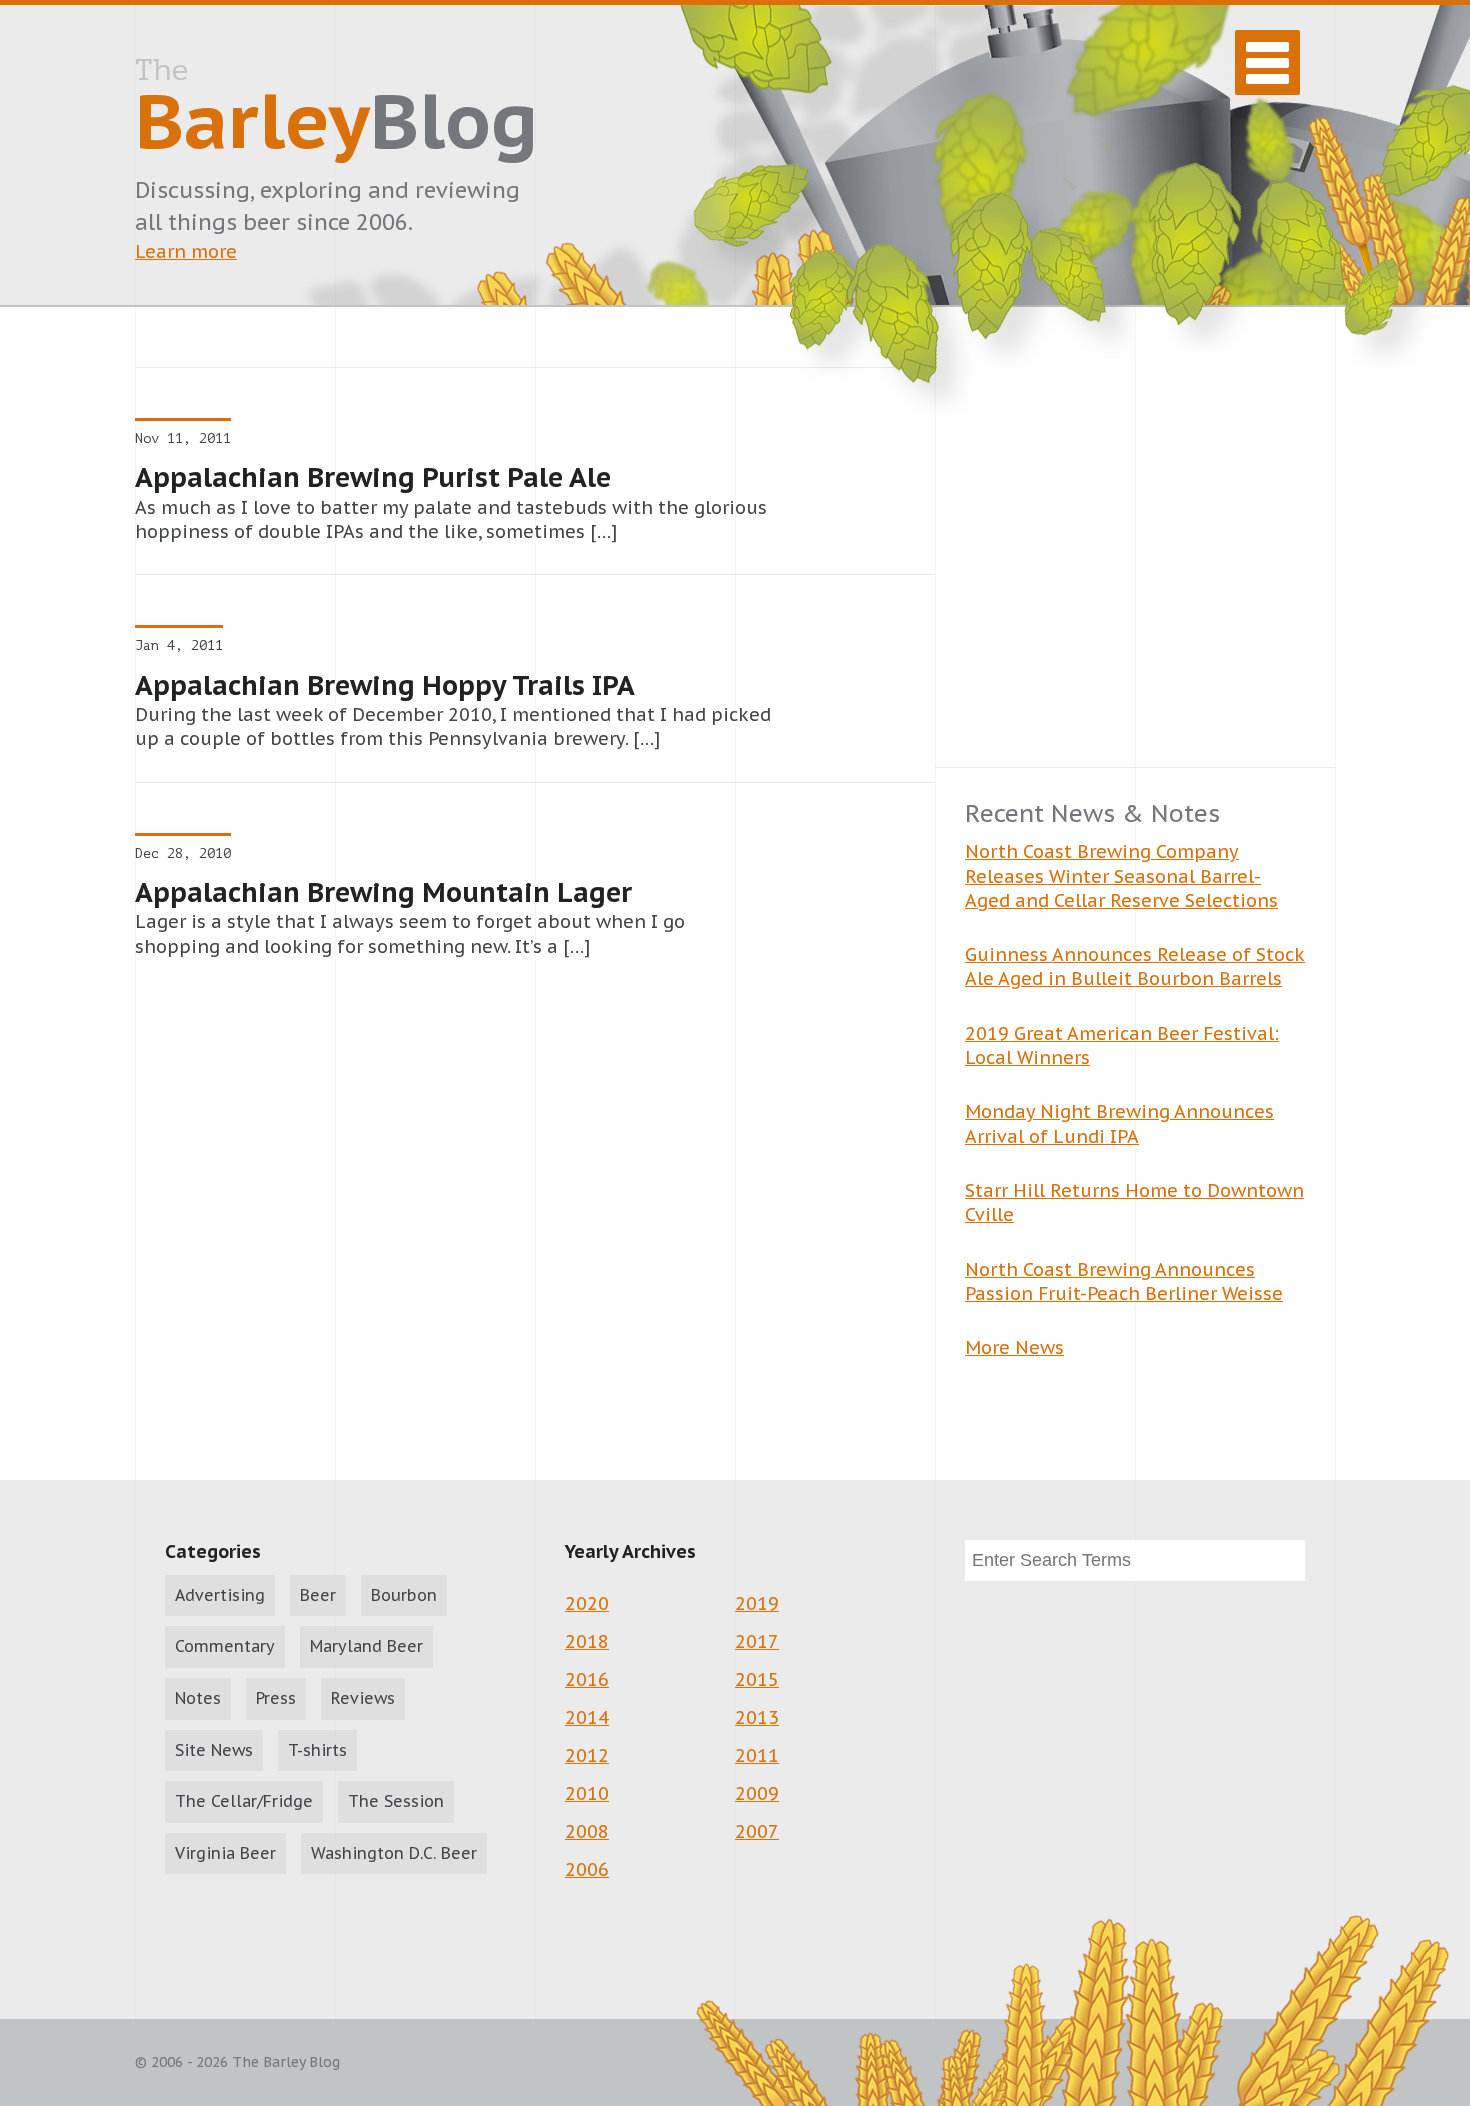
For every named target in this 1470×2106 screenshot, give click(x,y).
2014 (587, 1717)
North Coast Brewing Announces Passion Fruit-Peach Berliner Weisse (1124, 1281)
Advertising (220, 1595)
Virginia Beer (225, 1853)
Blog (336, 111)
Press (276, 1698)
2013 (757, 1717)
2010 (587, 1793)
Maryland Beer (366, 1646)
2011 (757, 1755)
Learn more (186, 251)
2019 (757, 1603)
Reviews (363, 1698)
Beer (318, 1595)
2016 (587, 1679)
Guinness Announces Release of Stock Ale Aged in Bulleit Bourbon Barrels (1135, 966)
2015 (757, 1679)
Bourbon (404, 1595)
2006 (587, 1869)
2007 (757, 1831)
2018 (587, 1641)
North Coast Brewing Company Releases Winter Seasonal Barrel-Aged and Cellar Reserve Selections (1121, 876)
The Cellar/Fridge (244, 1801)
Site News (214, 1750)
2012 (587, 1755)
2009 (757, 1793)
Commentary (225, 1646)
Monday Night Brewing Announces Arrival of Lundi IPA (1119, 1123)
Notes (198, 1698)
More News (1014, 1347)
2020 (587, 1603)
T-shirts (317, 1750)
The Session (396, 1801)
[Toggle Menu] (1267, 62)
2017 (757, 1641)
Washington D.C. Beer (394, 1853)
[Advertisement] (1135, 567)
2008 (587, 1831)
